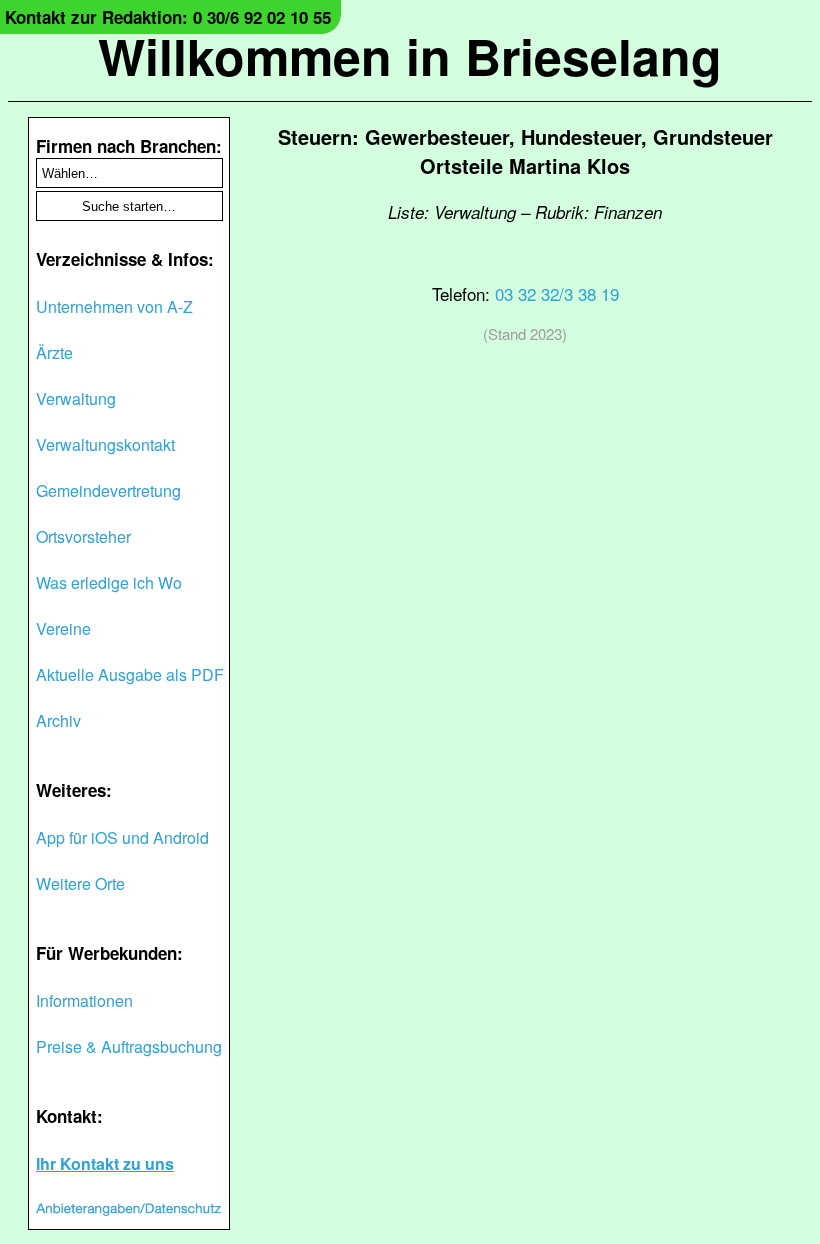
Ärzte (54, 352)
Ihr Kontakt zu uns (105, 1163)
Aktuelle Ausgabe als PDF (130, 674)
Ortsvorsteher (83, 536)
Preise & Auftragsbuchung (129, 1046)
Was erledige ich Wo (109, 582)
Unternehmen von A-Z (114, 306)
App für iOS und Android (122, 837)
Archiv (58, 720)
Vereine (63, 628)
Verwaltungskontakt (105, 444)
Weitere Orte (80, 883)
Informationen (84, 1000)
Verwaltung (76, 398)
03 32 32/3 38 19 (557, 293)
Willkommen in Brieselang (410, 55)
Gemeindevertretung (108, 490)
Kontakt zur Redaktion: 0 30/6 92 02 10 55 (168, 17)
